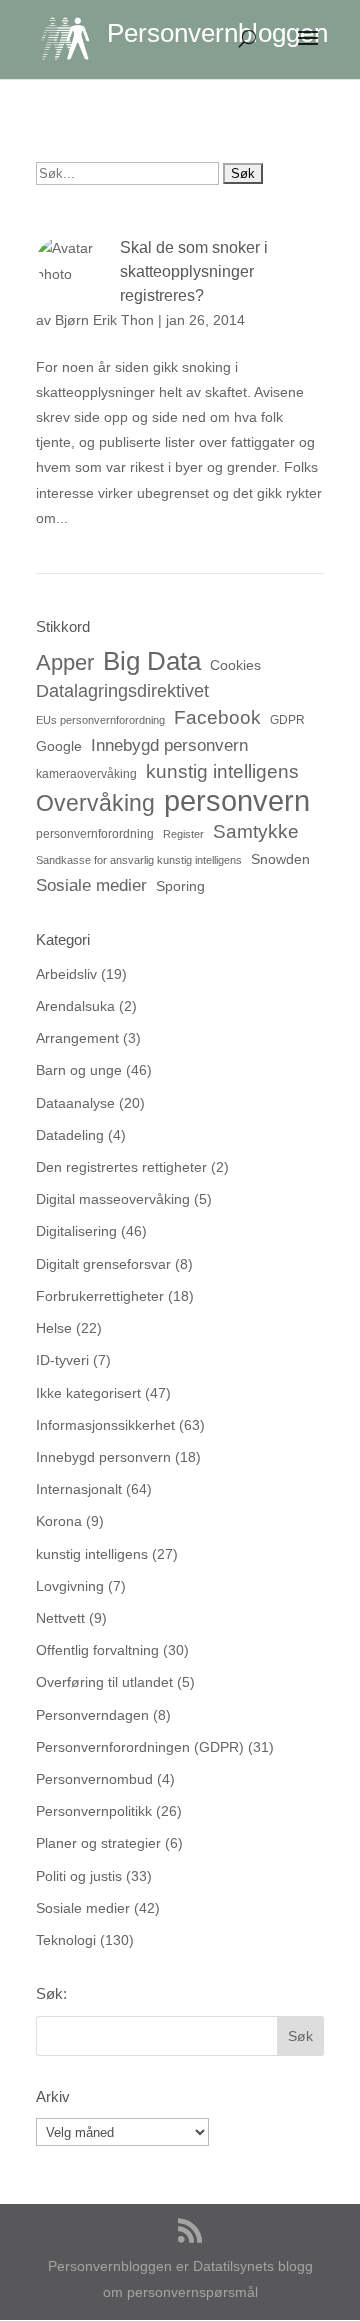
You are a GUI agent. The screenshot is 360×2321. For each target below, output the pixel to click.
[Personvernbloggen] (73, 38)
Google (59, 746)
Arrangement (77, 1038)
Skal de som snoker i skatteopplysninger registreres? (194, 271)
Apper (65, 662)
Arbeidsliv (66, 974)
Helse (54, 1328)
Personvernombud (94, 1779)
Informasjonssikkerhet (105, 1425)
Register (183, 834)
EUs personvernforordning (100, 720)
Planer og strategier (98, 1843)
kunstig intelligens (222, 771)
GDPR (287, 720)
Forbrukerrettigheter (100, 1296)
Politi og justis (79, 1876)
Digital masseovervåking (113, 1199)
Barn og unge (79, 1070)
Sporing (180, 886)
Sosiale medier (91, 885)
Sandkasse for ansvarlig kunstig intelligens (139, 860)
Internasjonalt (79, 1489)
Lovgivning (70, 1586)
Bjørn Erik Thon (104, 320)
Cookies (235, 665)
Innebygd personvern (169, 745)
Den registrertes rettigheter (121, 1167)
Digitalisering (76, 1231)
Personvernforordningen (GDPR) (140, 1747)
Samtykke (256, 831)
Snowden (280, 859)
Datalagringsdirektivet (122, 690)
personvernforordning (95, 834)
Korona (59, 1521)
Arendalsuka (75, 1006)
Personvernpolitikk (94, 1811)
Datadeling (70, 1135)
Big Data (152, 661)
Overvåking (95, 803)
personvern (237, 800)
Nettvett (60, 1618)
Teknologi (66, 1940)
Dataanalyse (75, 1103)
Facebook (217, 717)
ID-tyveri (62, 1360)
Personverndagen (92, 1715)
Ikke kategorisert (88, 1393)
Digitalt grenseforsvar (103, 1264)
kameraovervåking (86, 774)
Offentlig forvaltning (97, 1650)
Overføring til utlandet (104, 1682)
